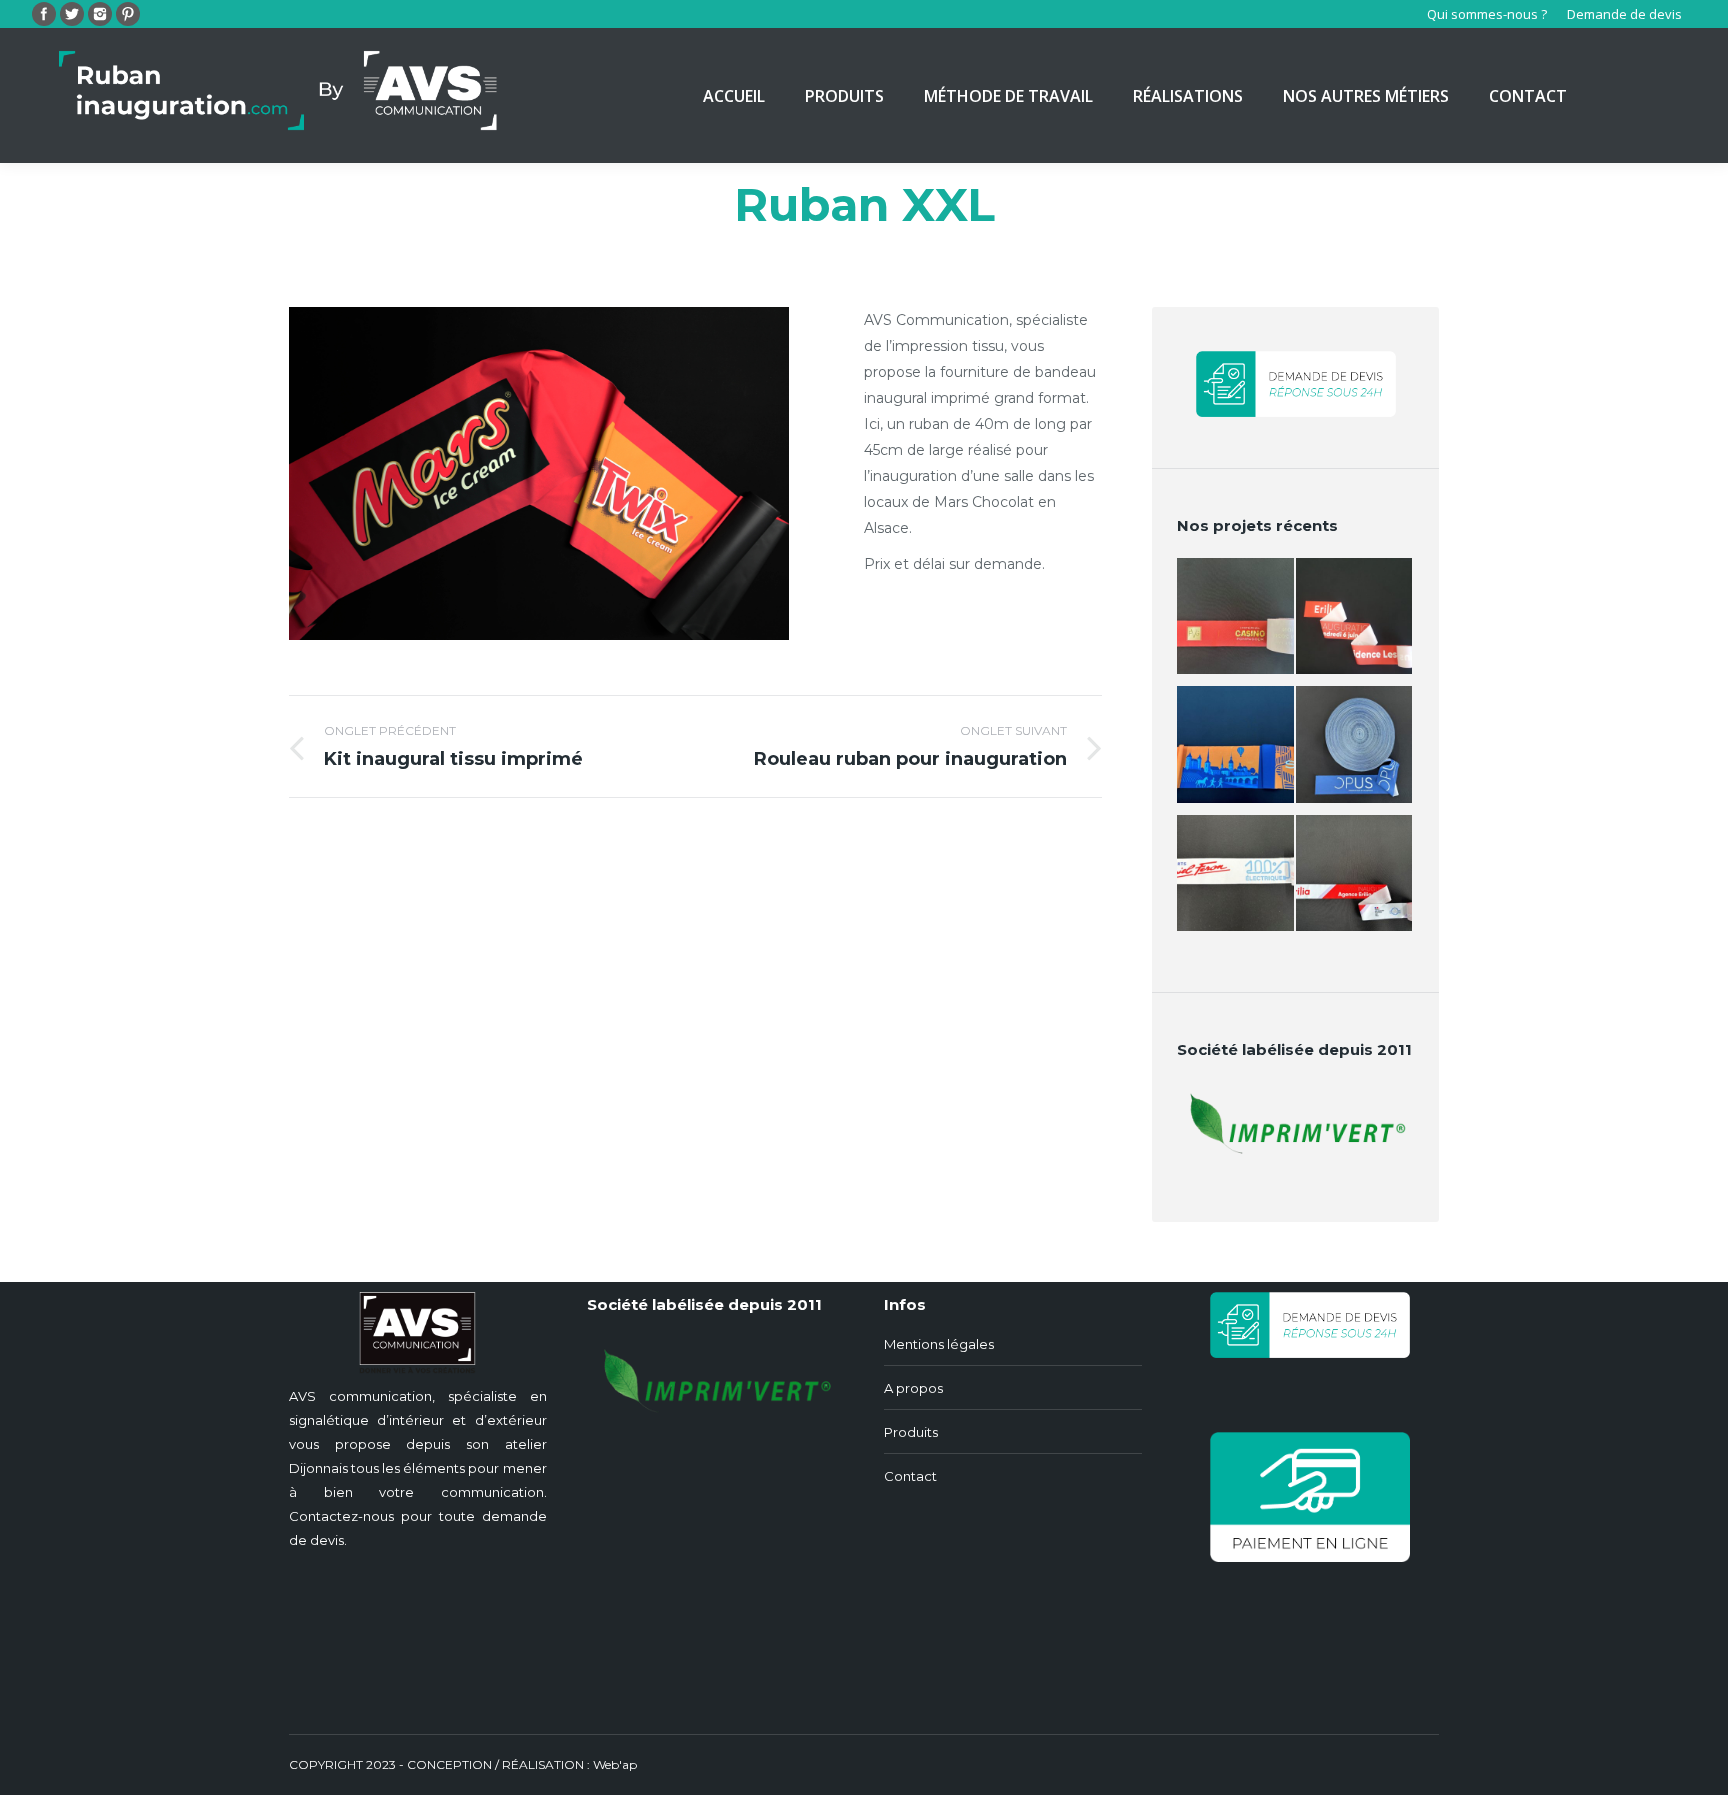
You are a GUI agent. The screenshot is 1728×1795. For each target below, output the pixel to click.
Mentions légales (939, 1344)
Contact (910, 1476)
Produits (911, 1432)
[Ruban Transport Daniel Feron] (1236, 879)
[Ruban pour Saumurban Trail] (1236, 750)
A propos (913, 1388)
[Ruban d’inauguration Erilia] (1355, 622)
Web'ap (615, 1764)
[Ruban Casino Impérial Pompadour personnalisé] (1236, 622)
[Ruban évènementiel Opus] (1355, 750)
